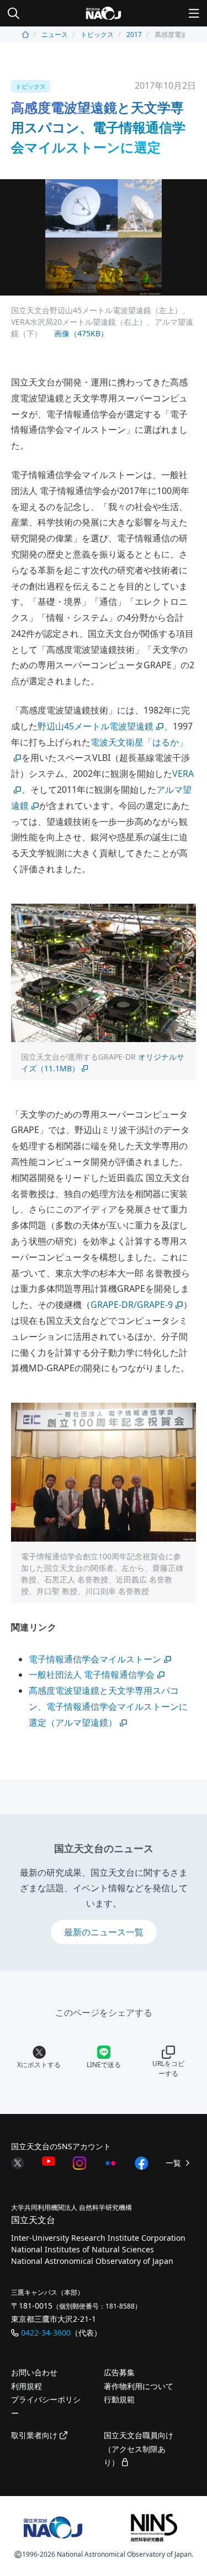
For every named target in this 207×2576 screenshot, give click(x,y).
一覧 (174, 2163)
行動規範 (119, 2399)
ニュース (55, 34)
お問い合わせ (34, 2372)
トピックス (97, 34)
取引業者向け (35, 2435)
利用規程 (26, 2386)
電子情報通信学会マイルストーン (95, 1659)
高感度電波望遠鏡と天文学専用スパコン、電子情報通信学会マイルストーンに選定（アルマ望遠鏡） (108, 1706)
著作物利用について (139, 2386)
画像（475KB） (80, 333)
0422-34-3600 (46, 2333)
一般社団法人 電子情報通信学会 (92, 1675)
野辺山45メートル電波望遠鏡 (95, 726)
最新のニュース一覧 (104, 1932)
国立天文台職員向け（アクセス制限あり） (139, 2449)
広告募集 (119, 2372)
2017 (134, 34)
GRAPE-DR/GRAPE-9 (132, 1305)
